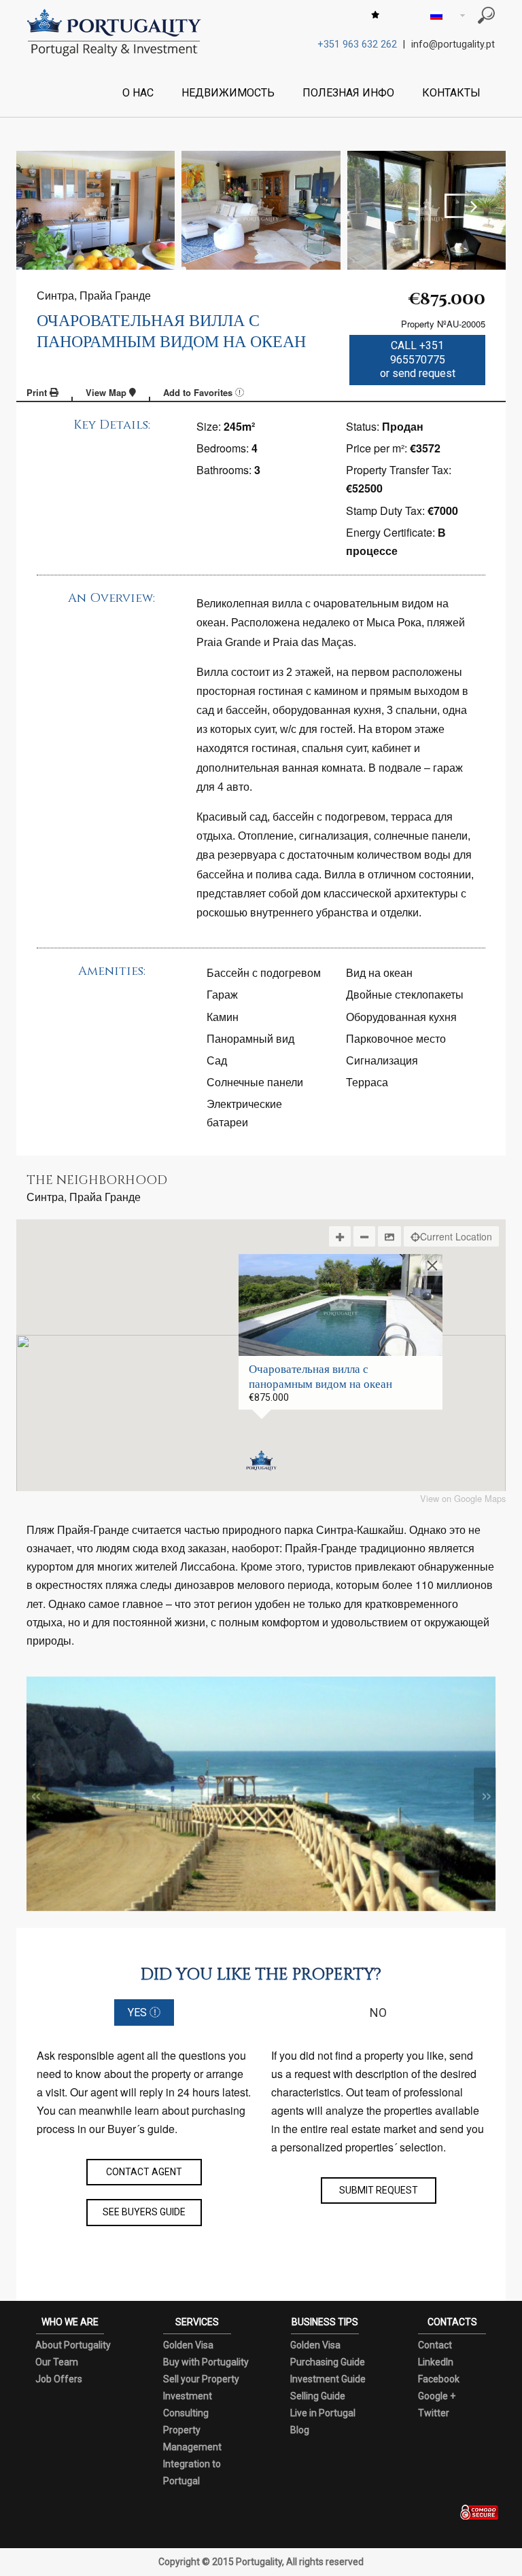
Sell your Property (201, 2379)
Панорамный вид (250, 1038)
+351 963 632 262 (357, 44)
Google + (437, 2396)
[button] (261, 1461)
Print (38, 392)
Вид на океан (379, 972)
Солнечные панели (255, 1082)
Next (472, 206)
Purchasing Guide (328, 2362)
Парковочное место (396, 1038)
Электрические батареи (244, 1113)
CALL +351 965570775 (418, 360)
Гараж (222, 994)
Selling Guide (318, 2396)
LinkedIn (436, 2362)
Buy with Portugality (206, 2362)
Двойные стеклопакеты (405, 994)
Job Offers (59, 2379)
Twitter (434, 2413)
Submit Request (379, 2190)
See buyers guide (144, 2212)
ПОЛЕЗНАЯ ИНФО (348, 93)
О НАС (138, 93)
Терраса (367, 1082)
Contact (435, 2345)
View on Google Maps (463, 1499)
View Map (107, 392)
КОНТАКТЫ (451, 93)
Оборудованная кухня (401, 1017)
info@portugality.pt (453, 44)
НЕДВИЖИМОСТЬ (228, 93)
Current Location (456, 1236)
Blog (300, 2430)
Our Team (57, 2362)
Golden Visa (188, 2345)
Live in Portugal (323, 2413)
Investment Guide (328, 2379)
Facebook (439, 2379)
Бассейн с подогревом (264, 972)
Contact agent (144, 2172)
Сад (217, 1060)
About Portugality (73, 2345)
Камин (223, 1017)
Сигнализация (382, 1060)
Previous (50, 206)
